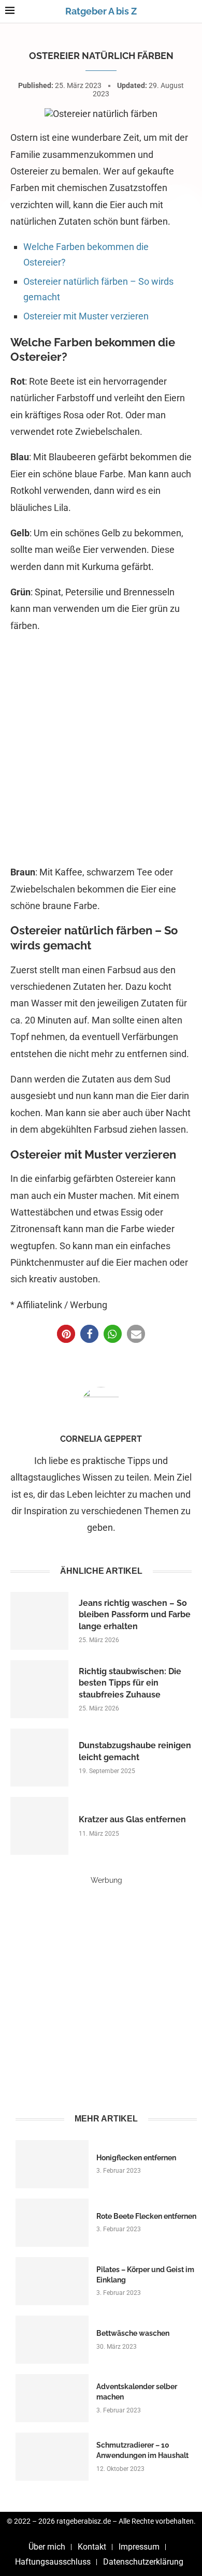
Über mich (47, 2547)
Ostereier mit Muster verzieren (86, 316)
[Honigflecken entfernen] (52, 2164)
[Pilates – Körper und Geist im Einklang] (52, 2281)
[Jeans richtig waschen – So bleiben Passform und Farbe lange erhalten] (39, 1621)
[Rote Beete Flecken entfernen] (52, 2223)
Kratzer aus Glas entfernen (132, 1819)
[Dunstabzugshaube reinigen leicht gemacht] (39, 1758)
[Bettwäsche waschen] (52, 2340)
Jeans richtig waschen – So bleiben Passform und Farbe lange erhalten (135, 1615)
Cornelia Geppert (101, 1439)
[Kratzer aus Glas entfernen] (39, 1826)
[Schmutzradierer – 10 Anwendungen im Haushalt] (52, 2457)
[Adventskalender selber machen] (52, 2398)
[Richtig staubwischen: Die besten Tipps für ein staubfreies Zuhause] (39, 1689)
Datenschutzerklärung (143, 2562)
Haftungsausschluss (53, 2562)
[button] (66, 1334)
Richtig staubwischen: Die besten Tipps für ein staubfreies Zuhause (130, 1683)
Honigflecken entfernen (136, 2158)
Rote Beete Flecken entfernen (146, 2216)
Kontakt (92, 2547)
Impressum (139, 2547)
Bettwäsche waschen (133, 2333)
